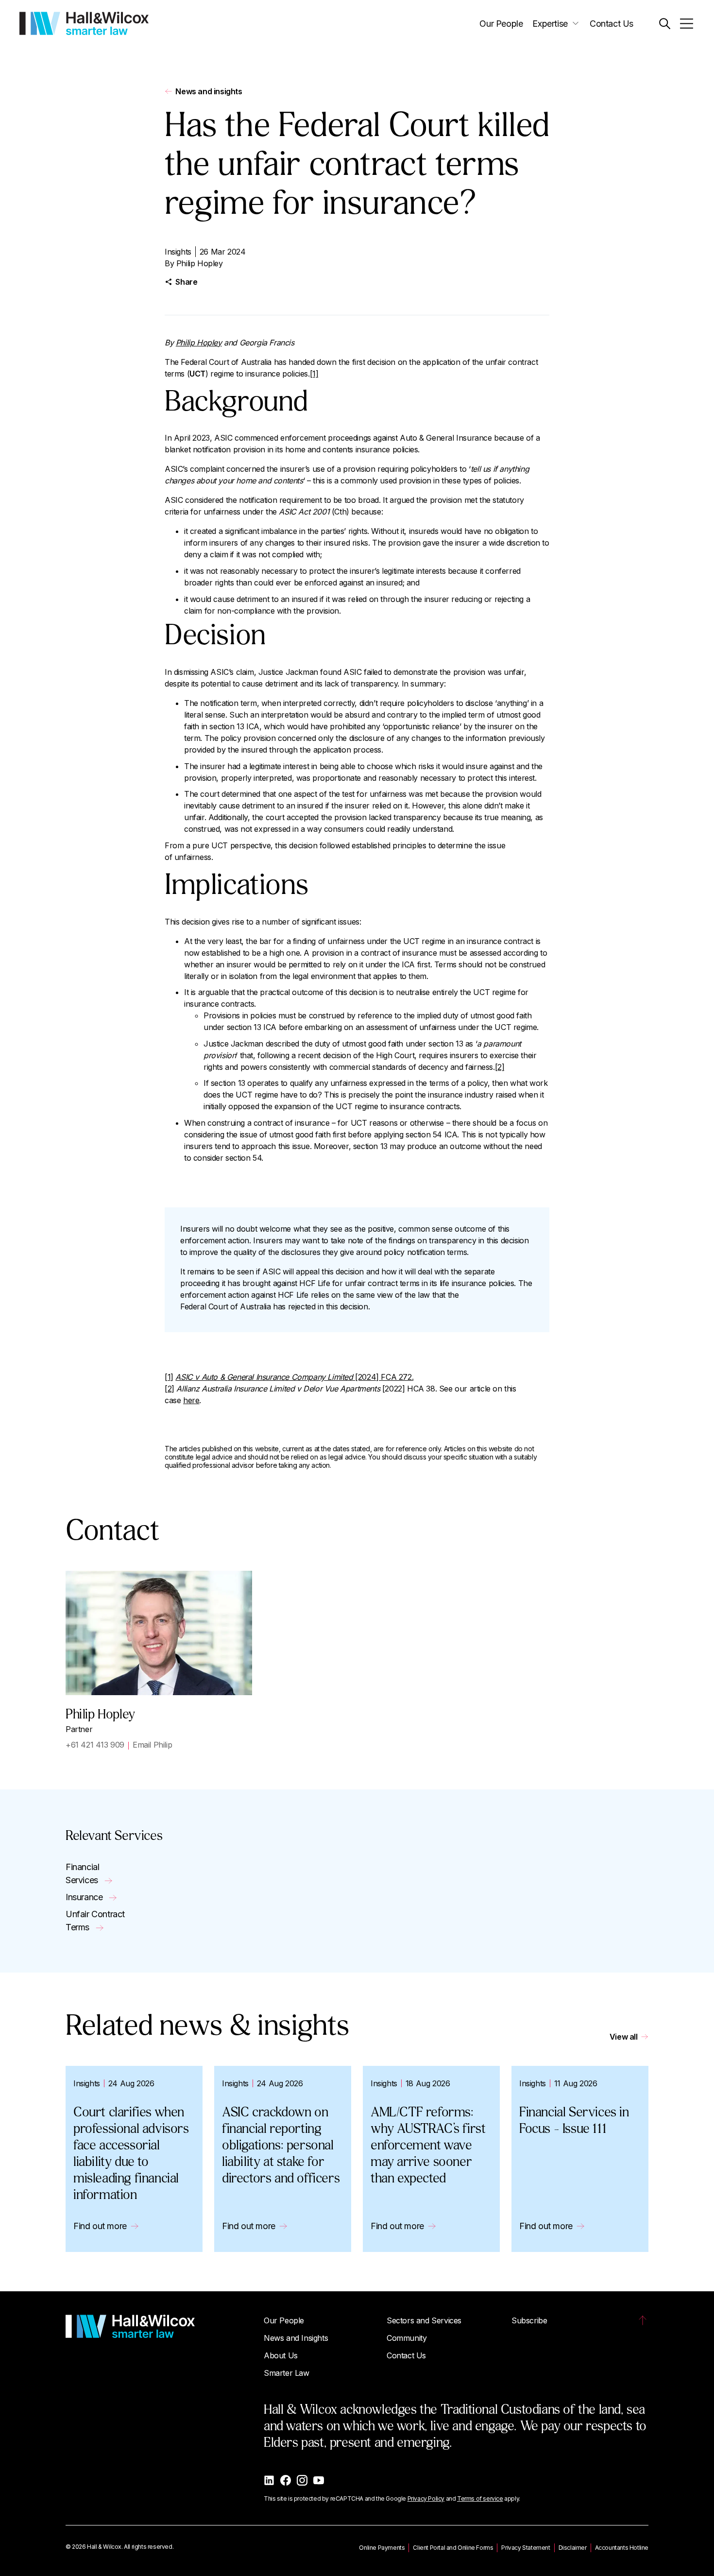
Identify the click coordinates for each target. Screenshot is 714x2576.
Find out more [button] (100, 2226)
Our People (501, 24)
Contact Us (612, 24)
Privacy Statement (526, 2548)
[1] (314, 374)
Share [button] (186, 282)
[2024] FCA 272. (294, 1377)
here (191, 1400)
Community (407, 2338)
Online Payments (382, 2548)
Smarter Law (287, 2373)
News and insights (209, 91)
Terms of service (480, 2499)
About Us (281, 2355)
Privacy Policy (426, 2499)
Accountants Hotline (622, 2548)
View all (624, 2037)
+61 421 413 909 (95, 1745)
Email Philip (152, 1745)
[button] (665, 24)
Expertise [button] (550, 24)
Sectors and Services (424, 2320)
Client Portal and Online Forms (453, 2548)
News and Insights (296, 2338)
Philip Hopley (200, 263)
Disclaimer (573, 2548)
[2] (500, 1067)
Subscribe (529, 2320)
